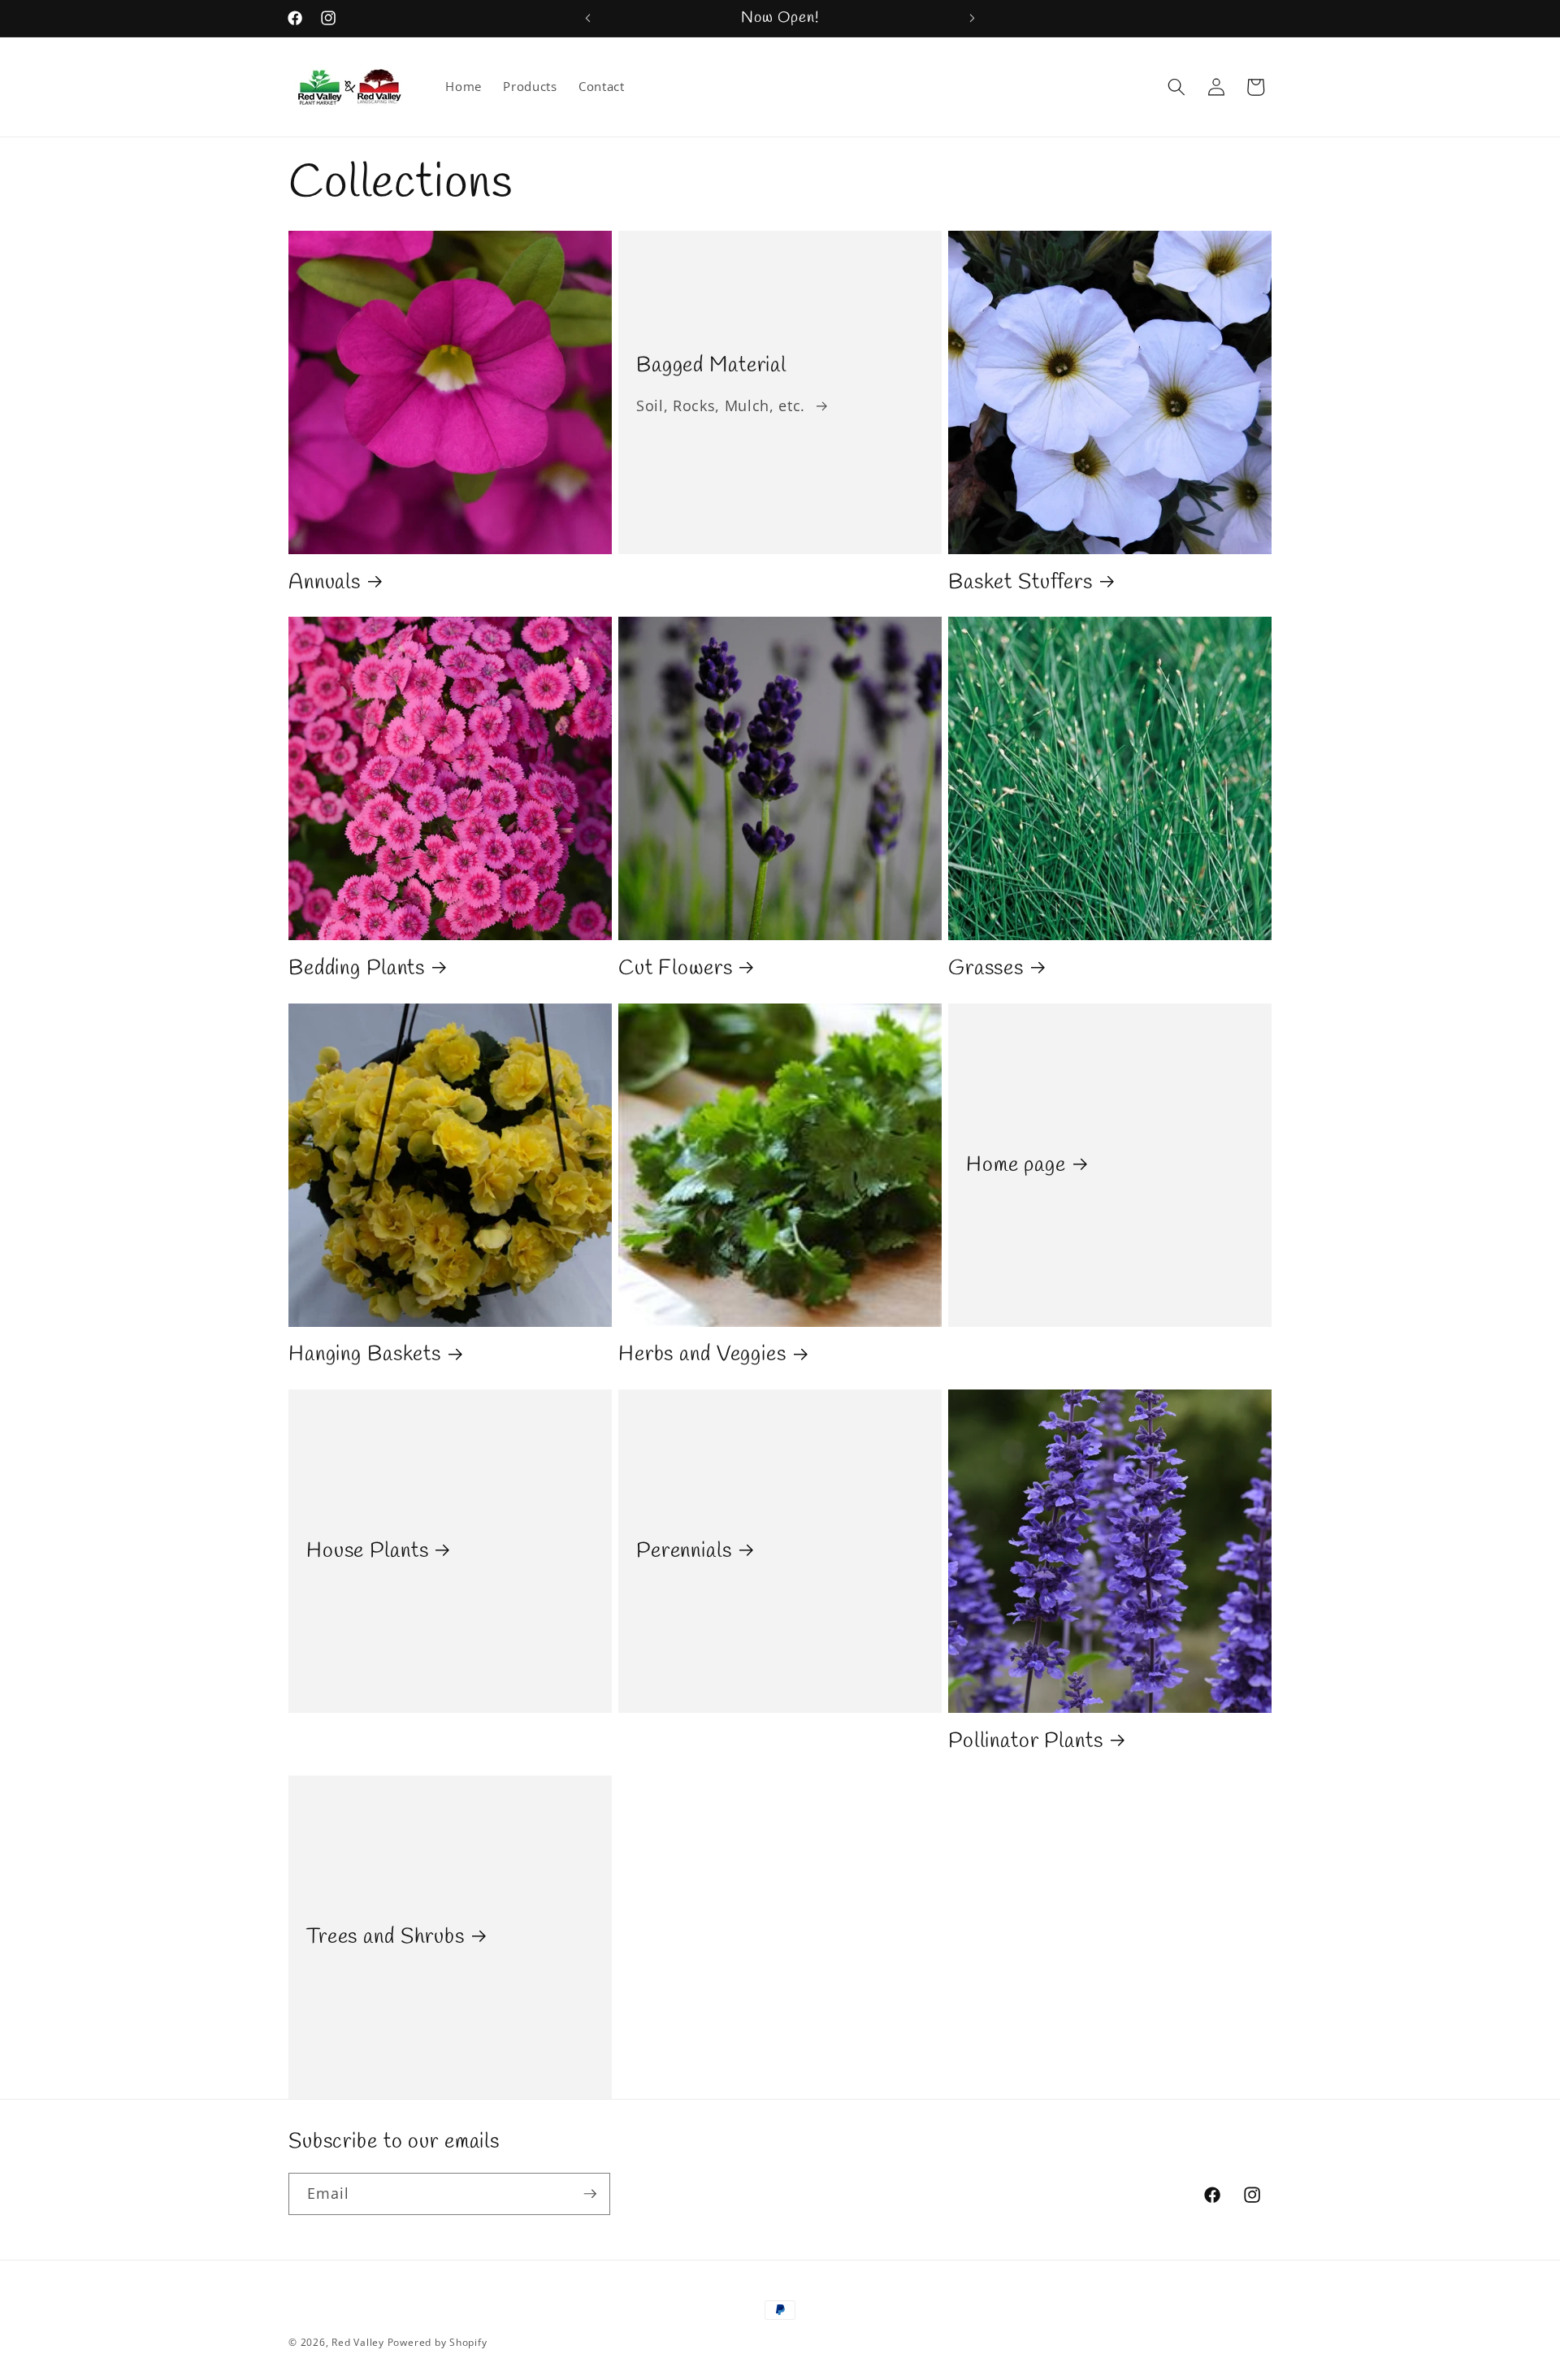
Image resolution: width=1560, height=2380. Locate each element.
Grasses (986, 969)
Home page (1016, 1164)
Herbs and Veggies (702, 1355)
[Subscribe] (590, 2194)
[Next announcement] (973, 19)
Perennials (684, 1551)
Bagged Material (711, 366)
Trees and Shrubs (386, 1937)
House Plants (367, 1551)
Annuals (325, 582)
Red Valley (358, 2342)
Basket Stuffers (1020, 582)
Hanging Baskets (365, 1355)
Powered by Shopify (438, 2342)
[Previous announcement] (588, 19)
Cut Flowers (676, 969)
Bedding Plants (357, 969)
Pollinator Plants (1026, 1741)
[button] (1176, 87)
